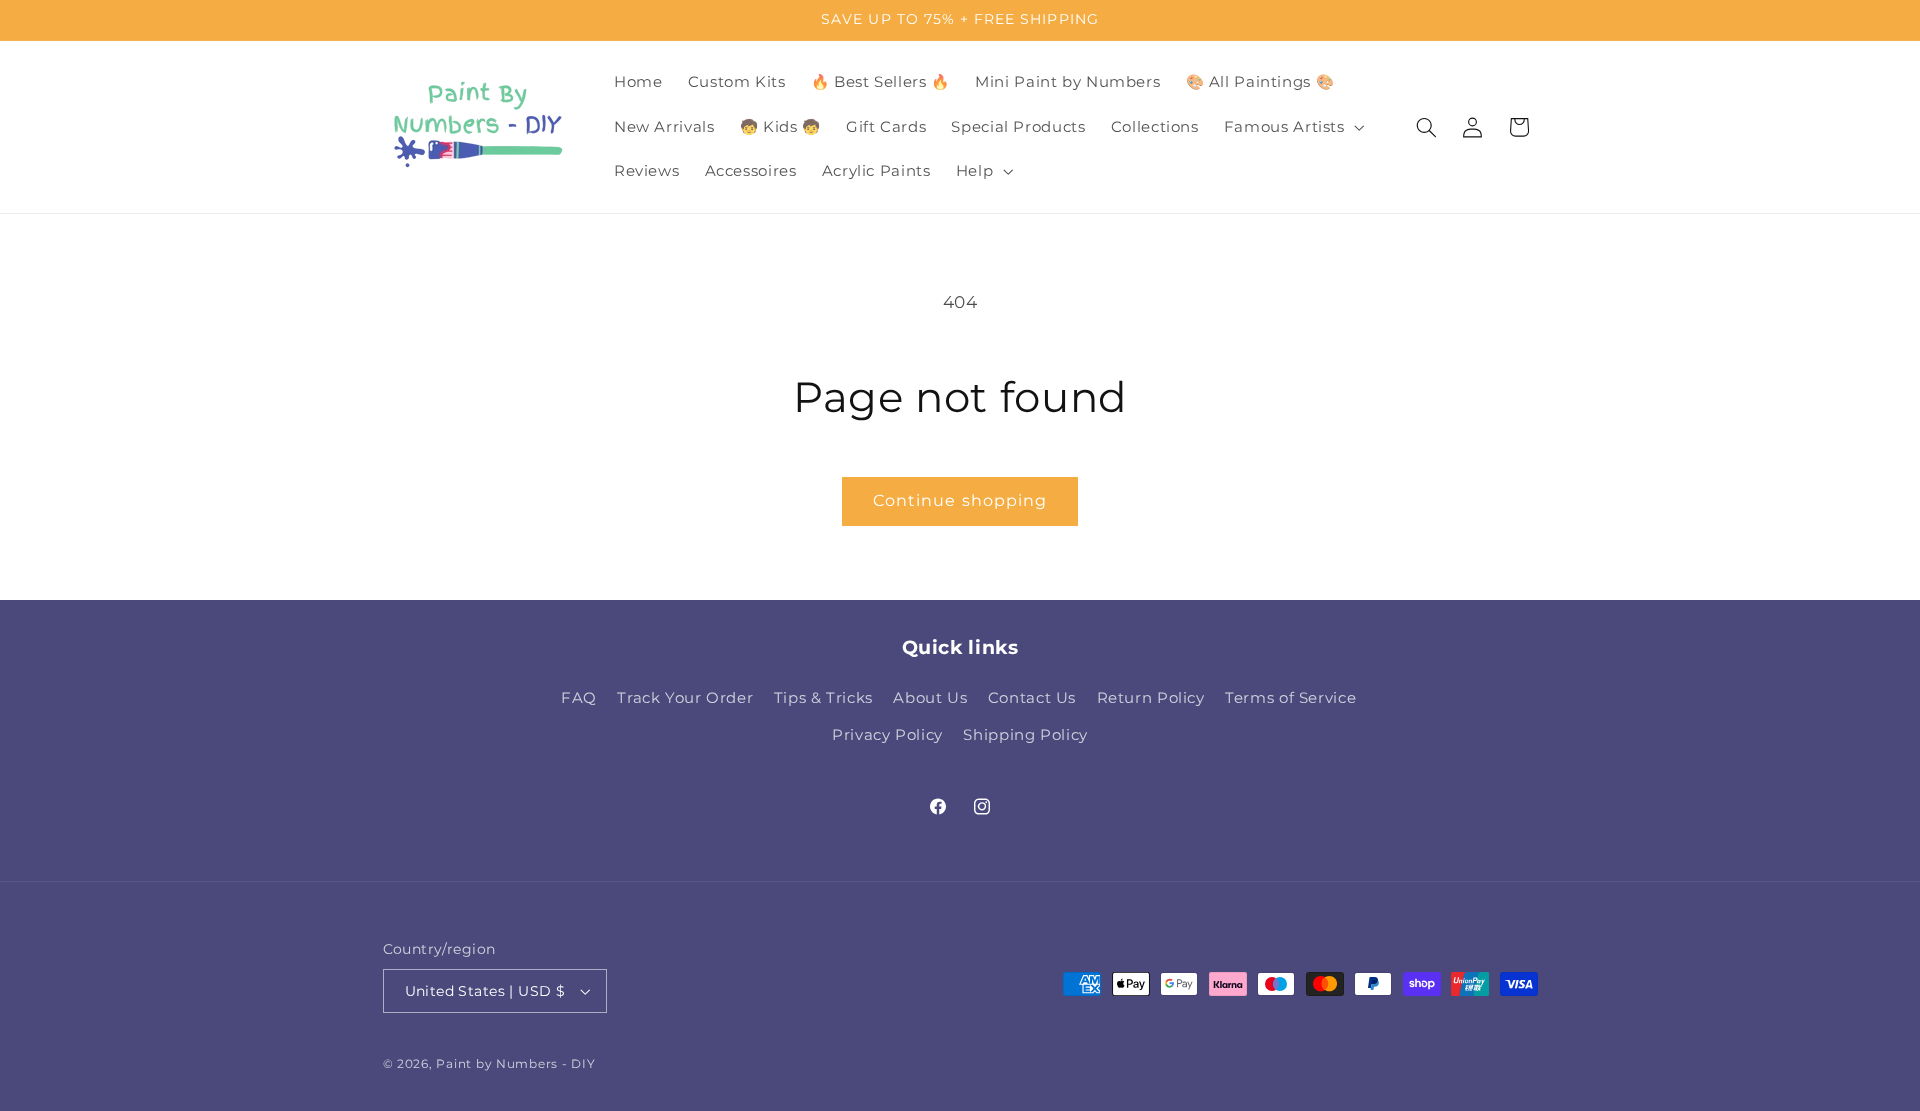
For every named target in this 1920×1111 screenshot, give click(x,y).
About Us (930, 698)
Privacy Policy (887, 735)
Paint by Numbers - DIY (515, 1064)
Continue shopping (960, 500)
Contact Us (1032, 698)
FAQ (579, 698)
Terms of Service (1290, 698)
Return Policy (1151, 698)
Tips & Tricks (823, 698)
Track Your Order (685, 698)
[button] (1292, 127)
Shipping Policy (1025, 735)
